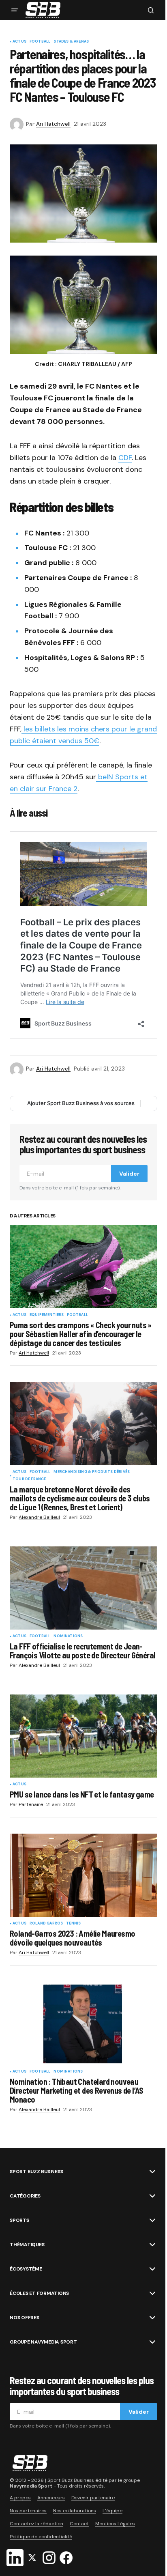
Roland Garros (46, 1924)
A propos (20, 2498)
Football (40, 42)
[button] (15, 10)
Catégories (25, 2196)
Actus (19, 42)
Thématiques (27, 2245)
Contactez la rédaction (36, 2524)
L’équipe (112, 2511)
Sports (19, 2220)
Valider (129, 1174)
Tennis (73, 1924)
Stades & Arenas (71, 42)
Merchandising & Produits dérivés (92, 1472)
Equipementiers (47, 1315)
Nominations (68, 1636)
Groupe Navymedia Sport (43, 2342)
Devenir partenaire (93, 2498)
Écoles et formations (39, 2293)
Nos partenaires (28, 2511)
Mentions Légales (115, 2524)
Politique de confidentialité (41, 2537)
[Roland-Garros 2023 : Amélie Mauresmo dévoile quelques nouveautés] (83, 1875)
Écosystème (26, 2269)
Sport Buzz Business (36, 2172)
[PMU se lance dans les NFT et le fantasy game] (83, 1736)
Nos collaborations (75, 2511)
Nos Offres (25, 2318)
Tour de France (29, 1479)
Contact (79, 2524)
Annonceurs (51, 2498)
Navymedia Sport (31, 2486)
